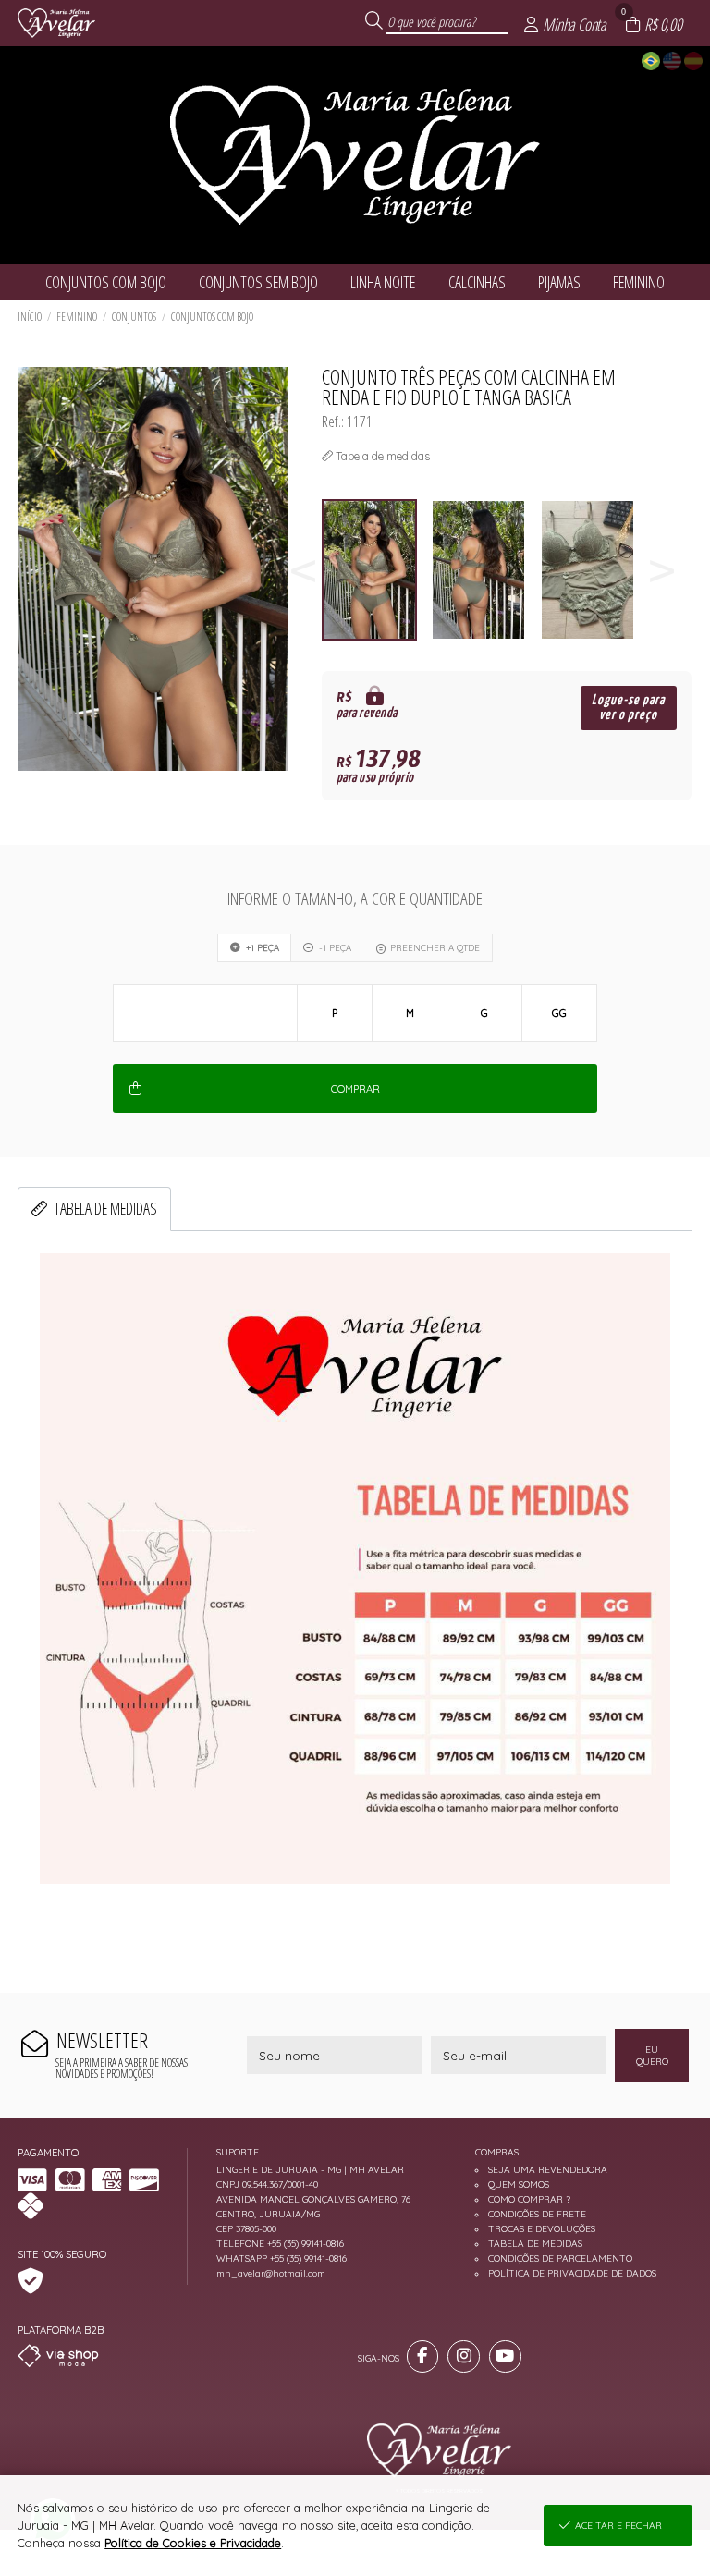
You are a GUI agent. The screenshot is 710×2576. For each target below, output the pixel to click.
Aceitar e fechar (618, 2526)
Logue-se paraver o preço (628, 708)
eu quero (652, 2056)
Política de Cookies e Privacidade (193, 2543)
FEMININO (77, 317)
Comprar (355, 1089)
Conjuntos (134, 317)
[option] (376, 570)
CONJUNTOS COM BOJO (212, 317)
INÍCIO (30, 317)
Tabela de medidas (105, 1208)
